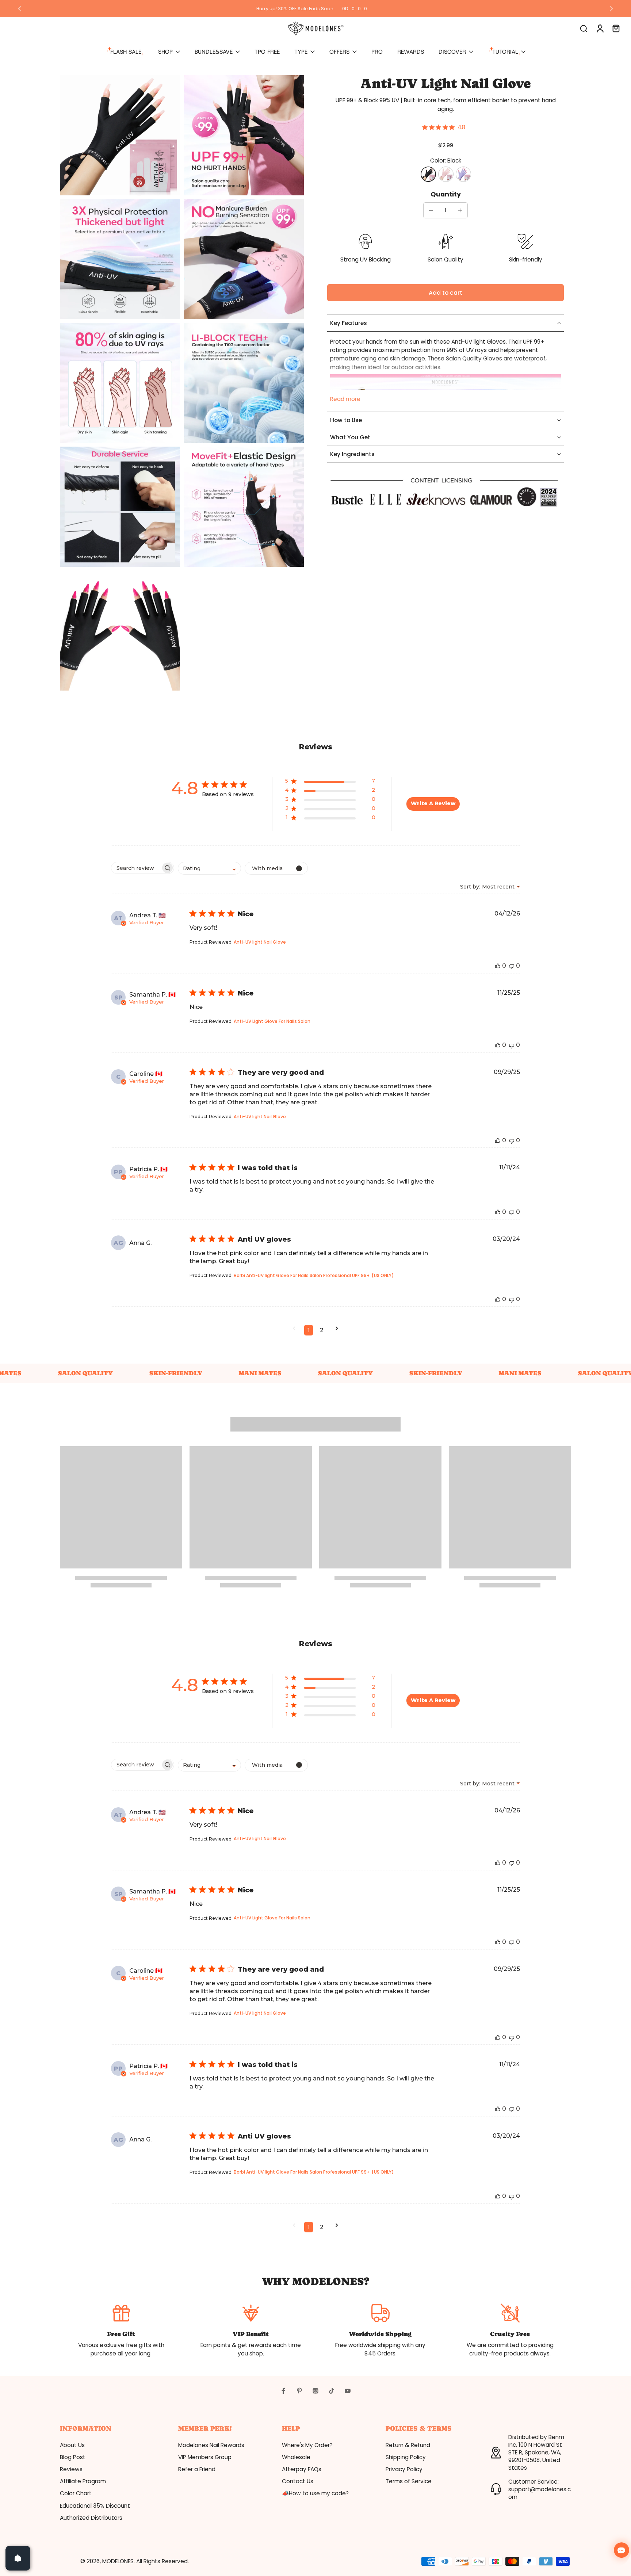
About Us (72, 2445)
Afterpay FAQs (302, 2469)
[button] (445, 293)
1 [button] (309, 1330)
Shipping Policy (406, 2457)
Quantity (446, 195)
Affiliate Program (83, 2481)
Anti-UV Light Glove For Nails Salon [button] (272, 1021)
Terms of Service (409, 2481)
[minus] (431, 210)
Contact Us (298, 2481)
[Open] (18, 2558)
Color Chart (76, 2493)
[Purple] (463, 175)
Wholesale (296, 2457)
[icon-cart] (616, 28)
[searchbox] (136, 868)
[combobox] (209, 868)
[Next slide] (611, 9)
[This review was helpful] (498, 966)
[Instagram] (315, 2391)
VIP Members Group (205, 2457)
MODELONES (118, 2561)
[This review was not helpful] (512, 966)
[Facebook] (283, 2391)
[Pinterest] (299, 2391)
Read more (345, 399)
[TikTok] (332, 2391)
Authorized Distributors (91, 2518)
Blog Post (73, 2457)
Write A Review (433, 803)
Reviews (71, 2469)
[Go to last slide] (20, 9)
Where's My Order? (307, 2445)
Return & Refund (408, 2445)
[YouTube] (348, 2391)
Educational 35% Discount (95, 2506)
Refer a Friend (197, 2469)
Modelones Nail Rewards (211, 2445)
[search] (584, 28)
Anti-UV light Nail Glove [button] (260, 942)
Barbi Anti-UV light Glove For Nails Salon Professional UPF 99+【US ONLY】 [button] (315, 1275)
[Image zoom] (120, 135)
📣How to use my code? (315, 2493)
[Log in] (600, 28)
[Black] (428, 175)
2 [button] (322, 1330)
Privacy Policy (404, 2469)
